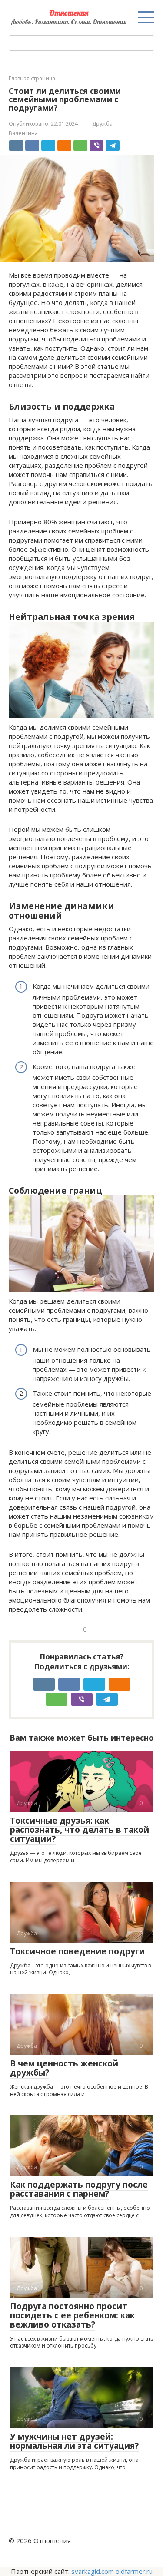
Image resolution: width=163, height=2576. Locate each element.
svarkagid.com (93, 2571)
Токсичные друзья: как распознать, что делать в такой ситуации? (80, 1830)
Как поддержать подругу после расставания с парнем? (79, 2189)
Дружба (102, 123)
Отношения (69, 13)
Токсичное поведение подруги (77, 1951)
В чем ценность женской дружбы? (64, 2068)
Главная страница (32, 78)
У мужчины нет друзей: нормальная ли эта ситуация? (74, 2441)
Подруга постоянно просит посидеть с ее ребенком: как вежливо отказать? (72, 2315)
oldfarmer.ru (134, 2571)
